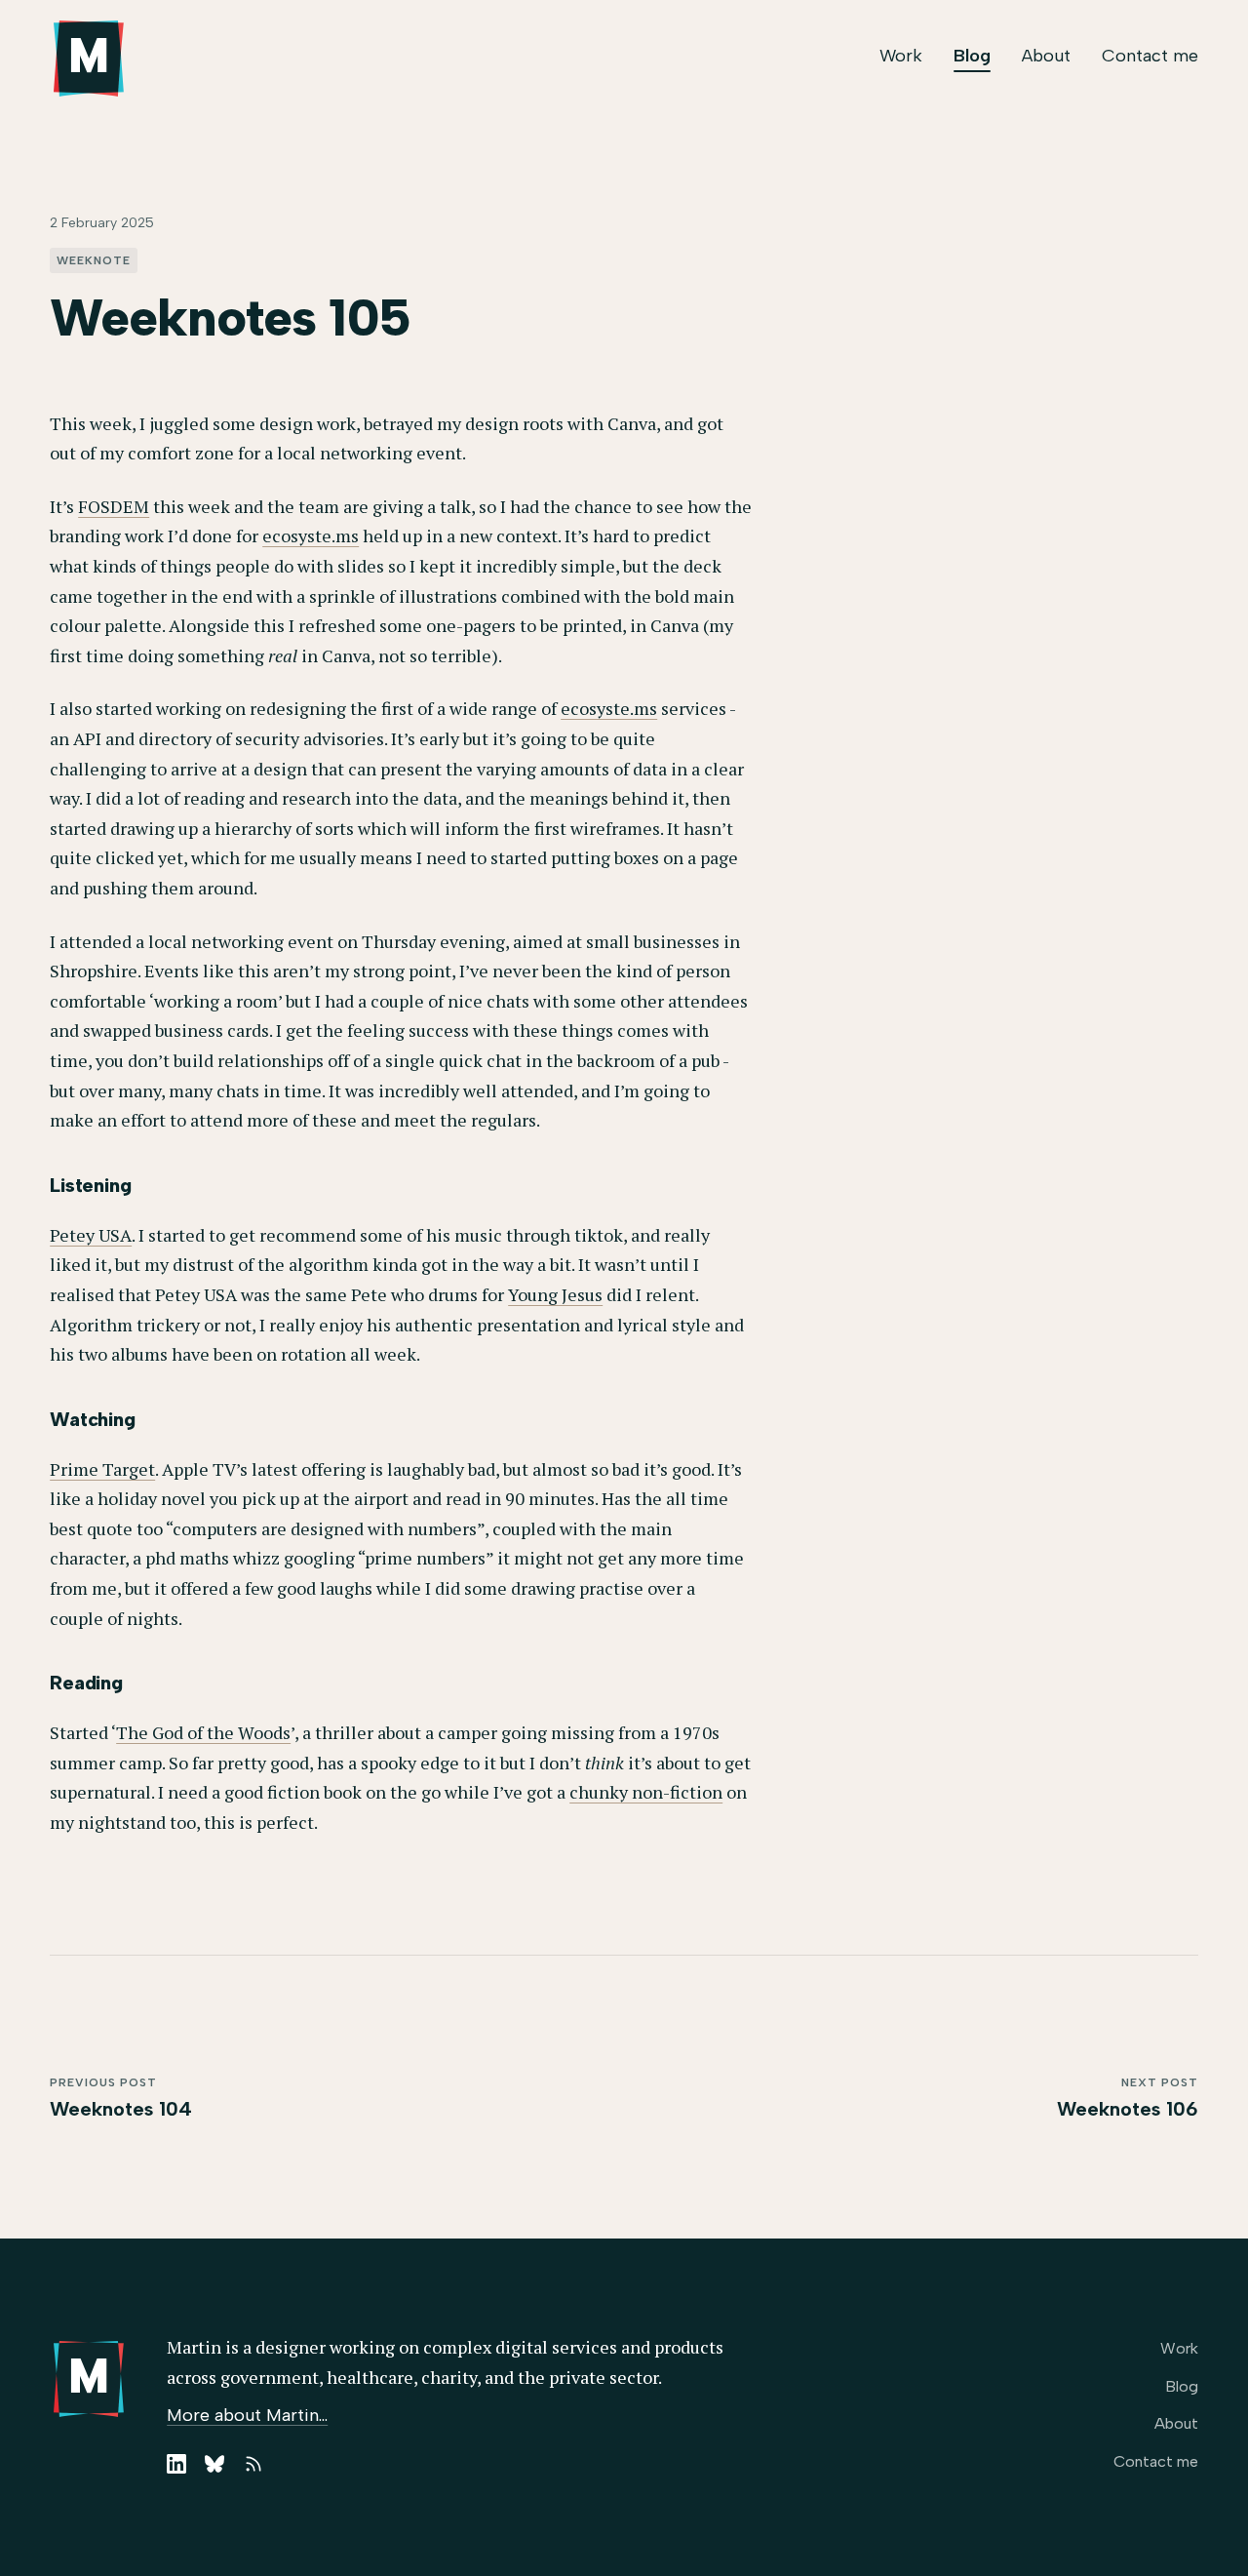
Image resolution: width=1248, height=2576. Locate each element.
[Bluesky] (214, 2464)
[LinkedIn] (176, 2464)
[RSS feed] (253, 2464)
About (1046, 56)
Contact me (1150, 56)
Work (901, 56)
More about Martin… (247, 2415)
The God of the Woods (203, 1732)
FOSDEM (114, 506)
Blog (972, 56)
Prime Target (102, 1469)
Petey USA (91, 1235)
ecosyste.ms (311, 535)
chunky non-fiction (646, 1792)
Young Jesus (555, 1294)
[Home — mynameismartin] (89, 59)
